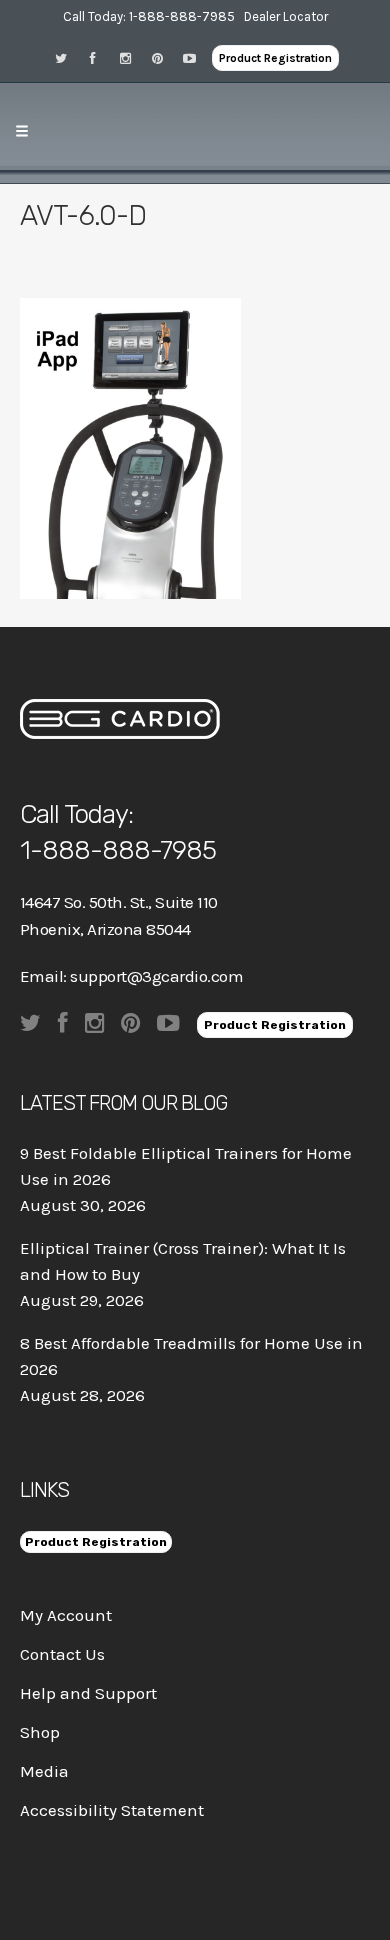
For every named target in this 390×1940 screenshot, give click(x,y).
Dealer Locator (286, 16)
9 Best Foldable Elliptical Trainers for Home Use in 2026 (186, 1166)
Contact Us (62, 1654)
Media (44, 1771)
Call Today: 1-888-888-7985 (149, 16)
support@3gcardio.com (156, 976)
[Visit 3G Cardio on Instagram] (132, 57)
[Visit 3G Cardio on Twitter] (68, 57)
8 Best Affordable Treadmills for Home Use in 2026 (191, 1356)
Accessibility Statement (112, 1810)
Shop (40, 1732)
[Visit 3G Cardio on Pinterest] (164, 57)
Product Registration (275, 58)
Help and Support (88, 1693)
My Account (66, 1615)
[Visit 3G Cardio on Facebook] (100, 57)
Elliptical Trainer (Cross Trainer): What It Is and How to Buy (183, 1261)
